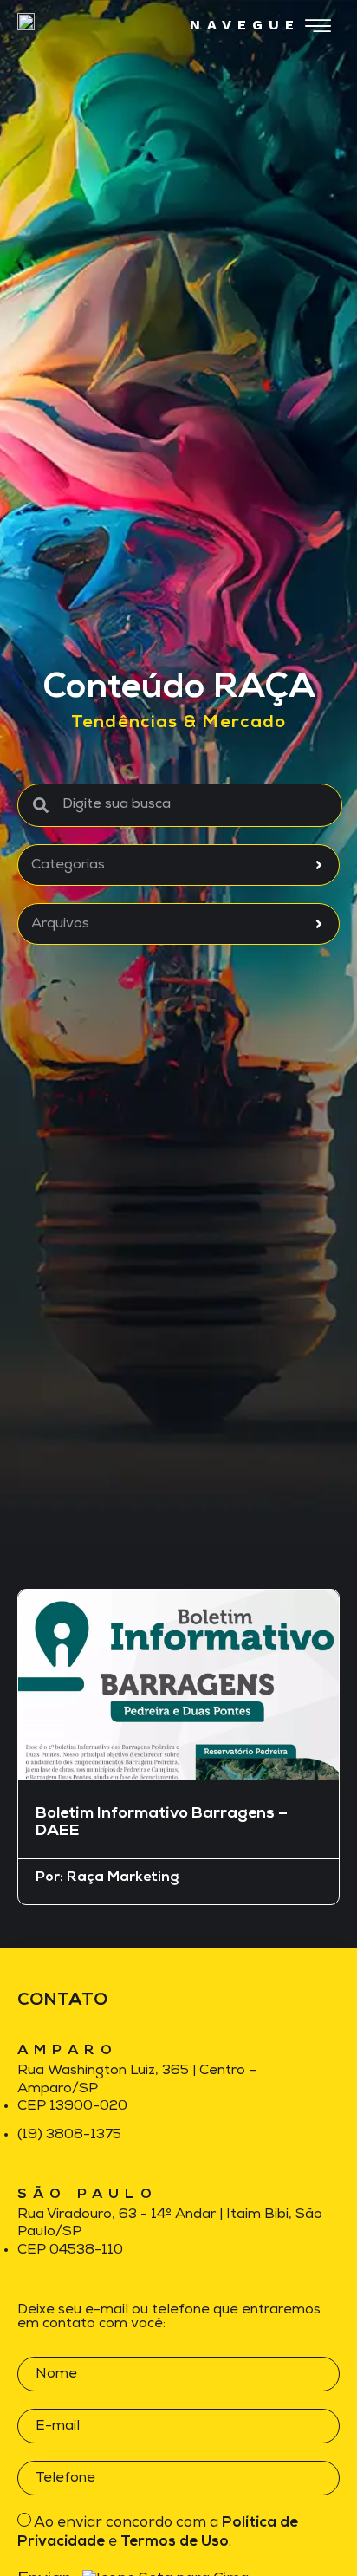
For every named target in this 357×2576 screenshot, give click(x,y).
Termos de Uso (175, 2542)
